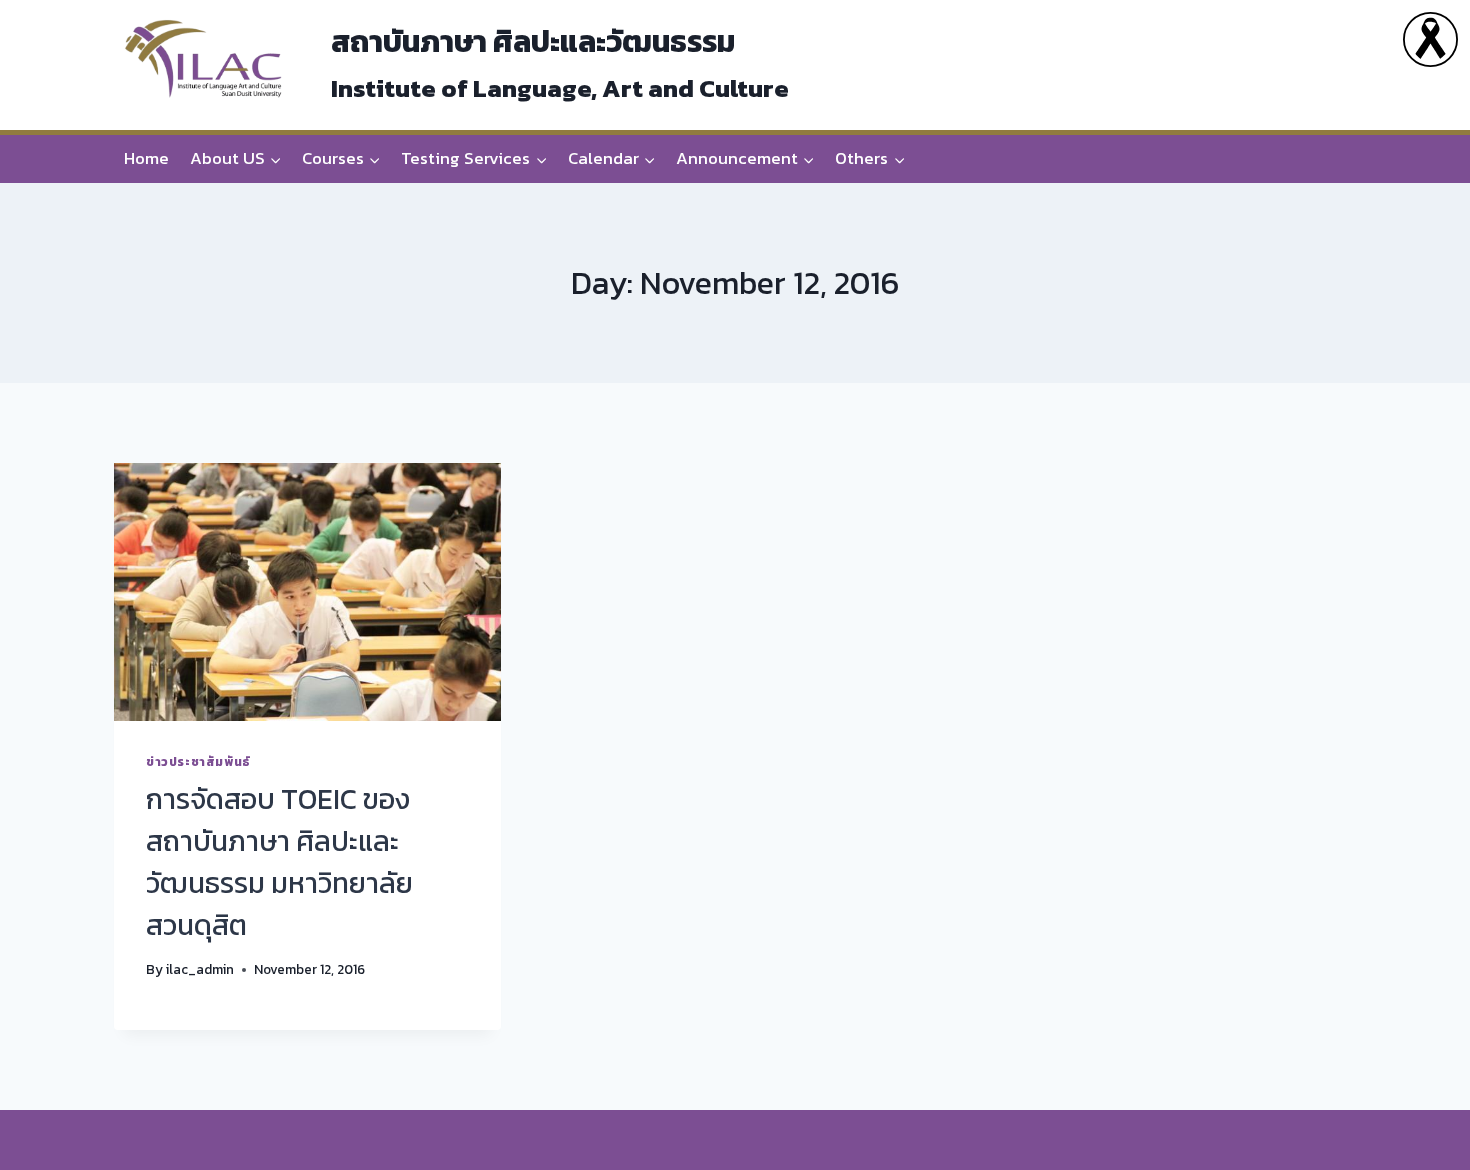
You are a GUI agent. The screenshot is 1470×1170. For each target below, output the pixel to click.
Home (146, 158)
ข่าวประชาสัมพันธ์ (198, 762)
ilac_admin (200, 969)
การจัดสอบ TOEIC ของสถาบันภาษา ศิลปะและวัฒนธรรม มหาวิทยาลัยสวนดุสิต (279, 862)
